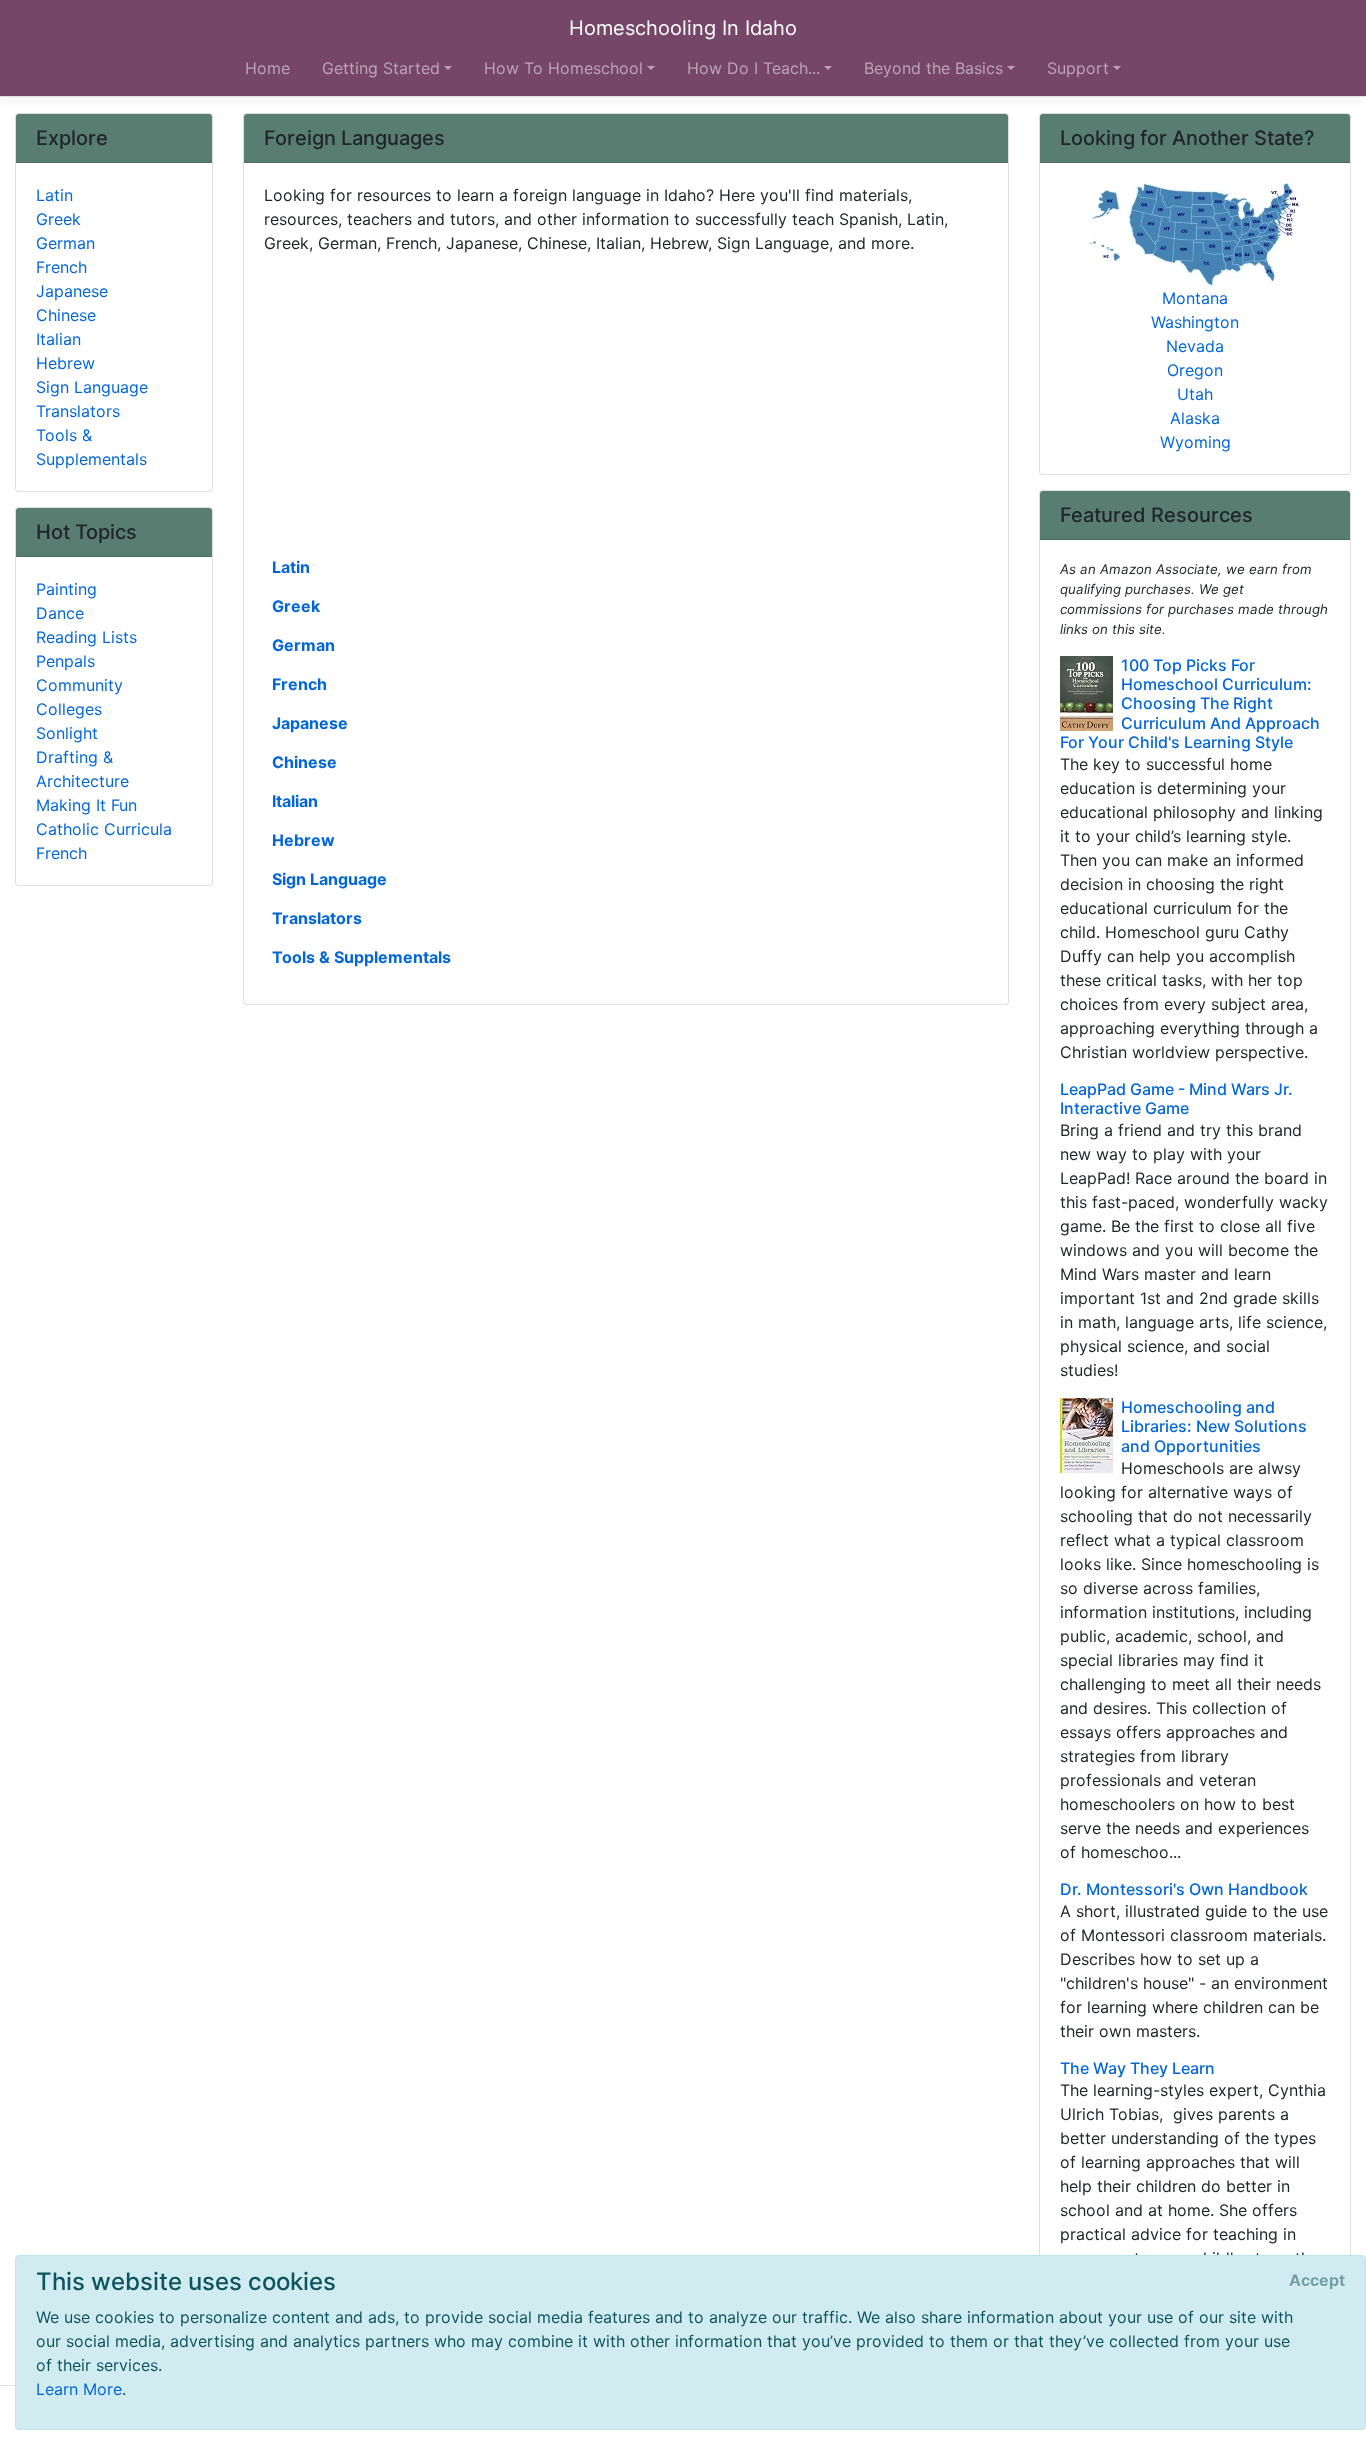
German (303, 645)
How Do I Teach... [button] (753, 68)
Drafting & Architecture (82, 769)
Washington (1195, 322)
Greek (296, 606)
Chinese (304, 762)
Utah (1195, 394)
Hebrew (303, 840)
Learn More (79, 2389)
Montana (1195, 298)
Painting (66, 589)
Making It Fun (86, 805)
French (299, 684)
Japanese (310, 723)
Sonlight (67, 733)
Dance (60, 613)
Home (267, 68)
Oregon (1195, 370)
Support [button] (1078, 68)
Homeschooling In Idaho (683, 28)
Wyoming (1195, 442)
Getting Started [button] (381, 68)
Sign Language (329, 879)
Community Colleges (79, 697)
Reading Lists (86, 637)
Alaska (1195, 418)
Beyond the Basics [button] (933, 68)
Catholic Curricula (104, 829)
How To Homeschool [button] (563, 68)
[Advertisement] (626, 403)
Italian (295, 801)
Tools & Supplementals (361, 957)
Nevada (1195, 346)
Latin (291, 567)
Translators (317, 918)
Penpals (65, 661)
